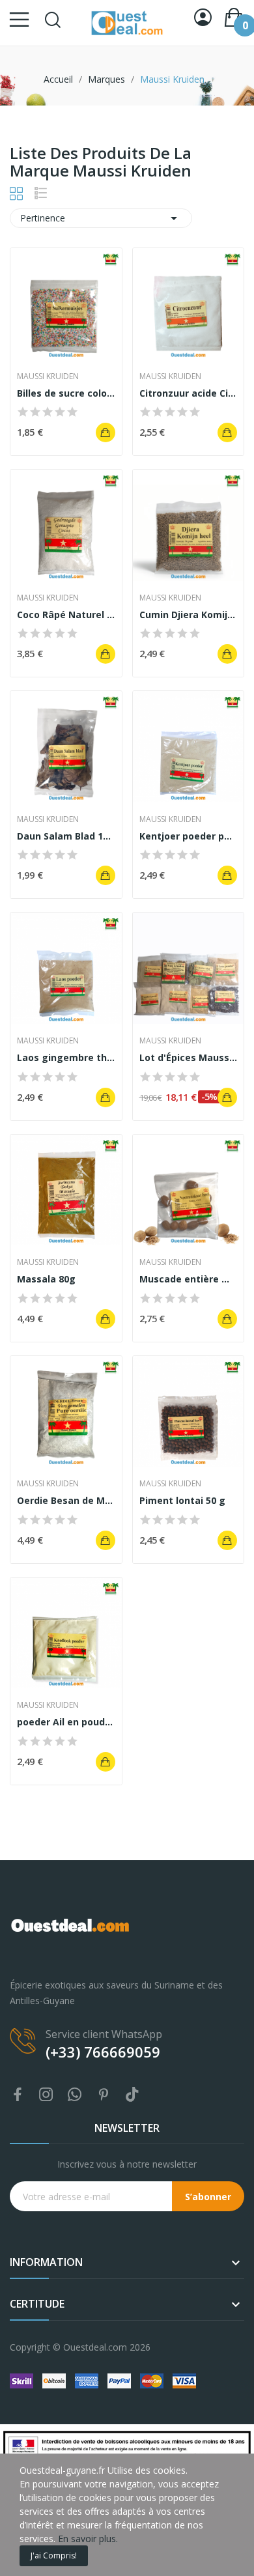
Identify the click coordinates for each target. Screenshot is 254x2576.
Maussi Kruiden (48, 376)
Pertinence (101, 218)
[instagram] (46, 2095)
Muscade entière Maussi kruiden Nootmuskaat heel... (189, 1279)
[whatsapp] (75, 2095)
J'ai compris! (54, 2555)
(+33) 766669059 (103, 2052)
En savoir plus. (88, 2539)
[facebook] (18, 2095)
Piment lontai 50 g (182, 1500)
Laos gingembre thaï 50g (66, 1057)
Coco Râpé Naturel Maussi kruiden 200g (66, 615)
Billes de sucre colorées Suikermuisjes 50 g (66, 393)
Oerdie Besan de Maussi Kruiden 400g (66, 1500)
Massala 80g (46, 1279)
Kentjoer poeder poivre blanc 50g (189, 836)
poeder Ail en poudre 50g (66, 1722)
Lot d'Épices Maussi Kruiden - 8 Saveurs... (189, 1057)
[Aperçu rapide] (66, 304)
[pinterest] (104, 2095)
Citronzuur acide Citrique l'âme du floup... (189, 393)
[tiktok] (132, 2095)
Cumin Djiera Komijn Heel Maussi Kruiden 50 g (189, 615)
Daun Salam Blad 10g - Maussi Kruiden (66, 836)
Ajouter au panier (106, 432)
